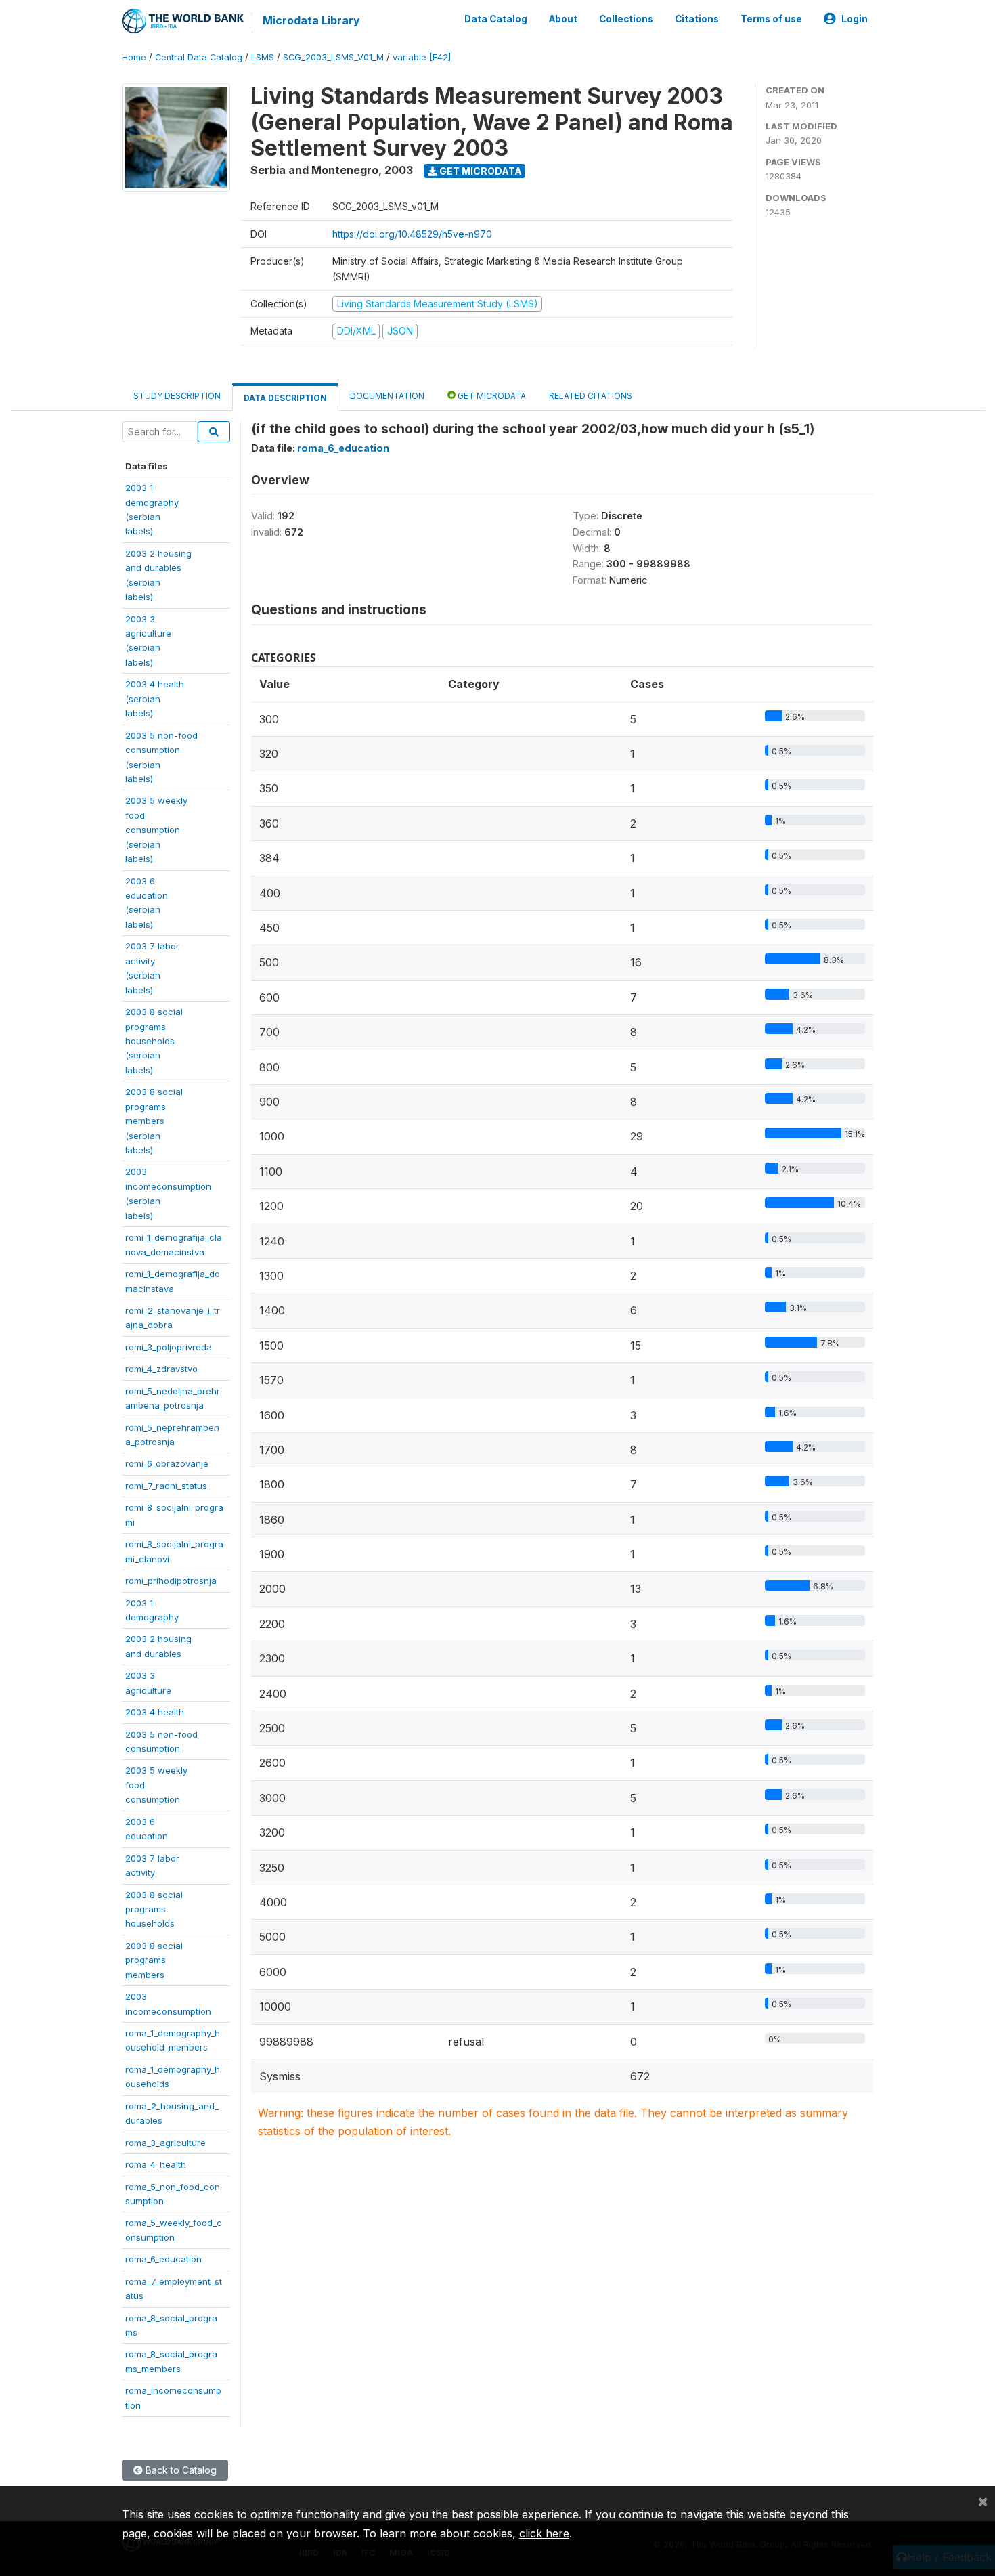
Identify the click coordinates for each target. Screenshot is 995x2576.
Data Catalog (496, 19)
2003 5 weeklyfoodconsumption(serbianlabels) (156, 830)
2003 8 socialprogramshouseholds (154, 1909)
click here (544, 2533)
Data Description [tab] (285, 398)
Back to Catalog (180, 2470)
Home (134, 57)
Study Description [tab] (177, 396)
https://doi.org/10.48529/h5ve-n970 (412, 234)
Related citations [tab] (591, 396)
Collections (626, 19)
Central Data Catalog (199, 57)
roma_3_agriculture (165, 2143)
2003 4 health (155, 1712)
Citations (697, 19)
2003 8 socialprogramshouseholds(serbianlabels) (154, 1041)
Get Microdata (480, 171)
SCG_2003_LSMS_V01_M (333, 57)
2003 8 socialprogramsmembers (154, 1960)
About (563, 19)
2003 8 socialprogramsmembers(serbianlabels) (154, 1121)
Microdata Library (311, 20)
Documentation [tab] (387, 396)
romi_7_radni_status (166, 1486)
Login (855, 19)
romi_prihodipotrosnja (171, 1581)
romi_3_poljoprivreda (169, 1347)
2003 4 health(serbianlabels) (155, 699)
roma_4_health (156, 2164)
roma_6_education (163, 2259)
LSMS (263, 57)
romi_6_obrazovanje (167, 1463)
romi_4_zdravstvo (161, 1369)
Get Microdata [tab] (491, 396)
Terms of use (771, 19)
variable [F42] (422, 57)
